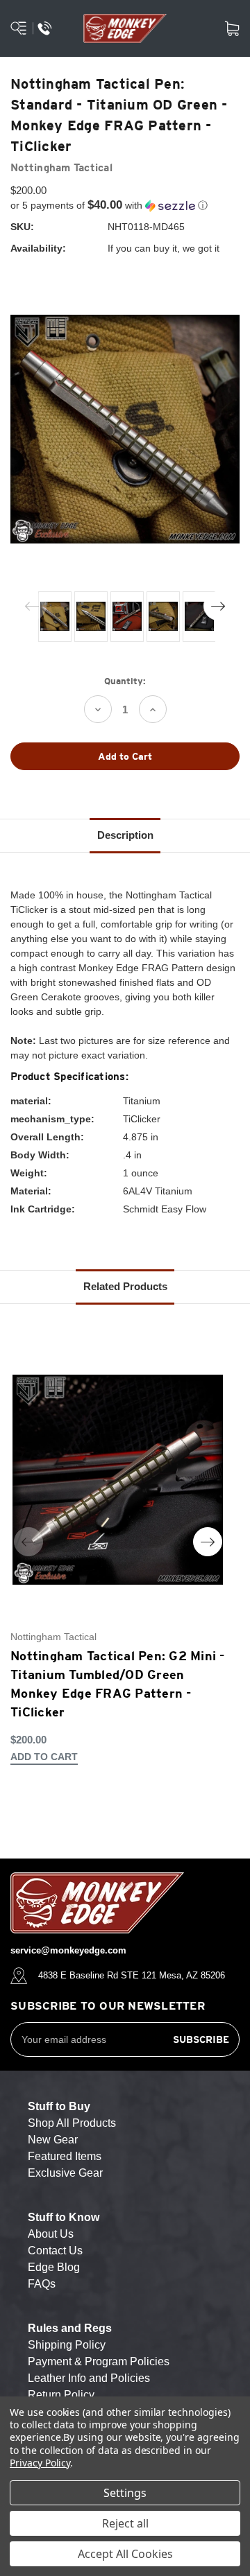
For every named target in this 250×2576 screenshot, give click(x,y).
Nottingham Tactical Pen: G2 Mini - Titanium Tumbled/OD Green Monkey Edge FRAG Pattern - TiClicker (118, 1684)
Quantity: (125, 681)
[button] (125, 206)
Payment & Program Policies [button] (99, 2361)
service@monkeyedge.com (68, 1950)
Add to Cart (44, 1757)
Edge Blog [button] (54, 2267)
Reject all (125, 2523)
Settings (125, 2493)
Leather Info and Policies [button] (89, 2378)
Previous (32, 606)
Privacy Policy (40, 2463)
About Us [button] (51, 2234)
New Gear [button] (53, 2140)
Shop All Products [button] (72, 2123)
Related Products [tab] (125, 1286)
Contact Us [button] (55, 2251)
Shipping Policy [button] (67, 2345)
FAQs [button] (42, 2284)
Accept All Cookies (125, 2554)
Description (125, 835)
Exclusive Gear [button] (65, 2173)
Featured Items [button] (65, 2156)
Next (218, 606)
